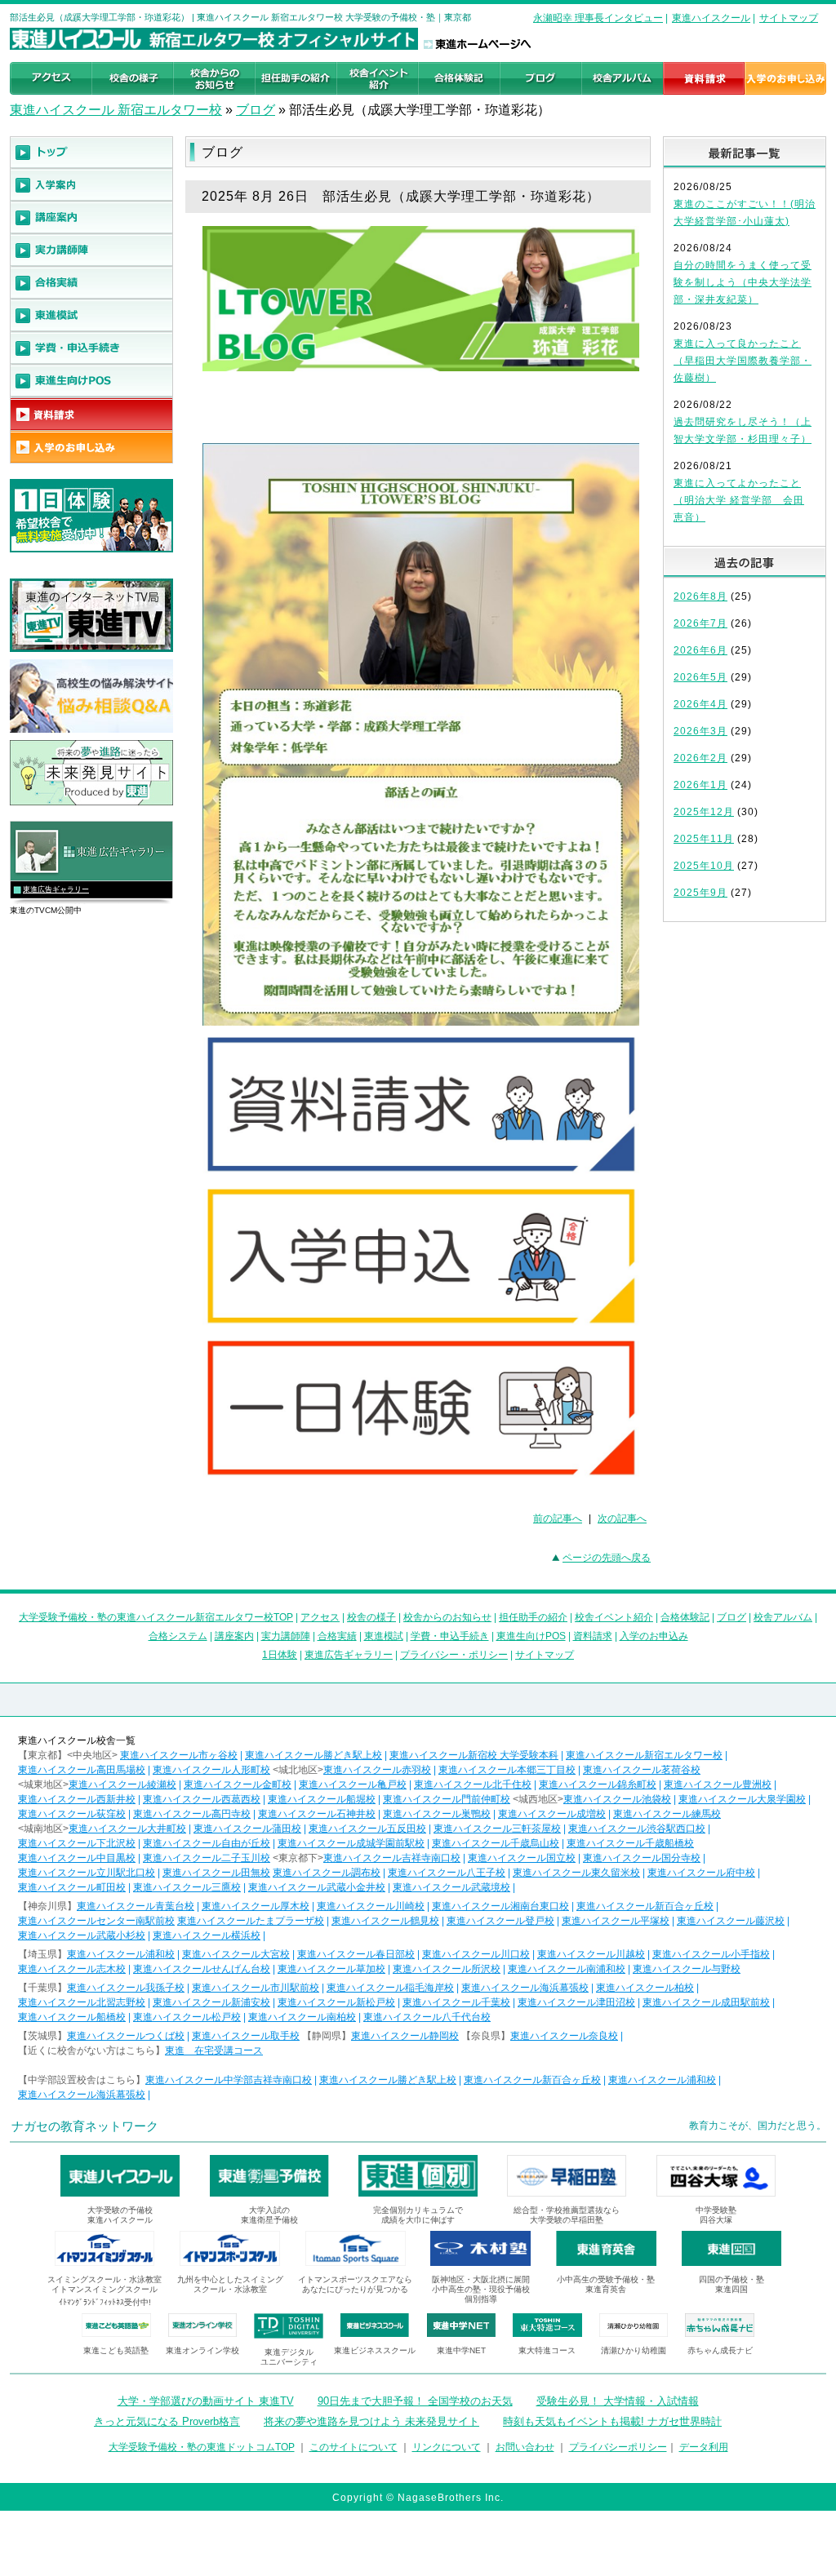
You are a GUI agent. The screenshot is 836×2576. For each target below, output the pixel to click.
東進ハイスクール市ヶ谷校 (179, 1755)
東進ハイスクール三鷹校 (187, 1887)
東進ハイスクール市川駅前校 (256, 1988)
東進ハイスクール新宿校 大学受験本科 (474, 1755)
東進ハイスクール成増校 (552, 1814)
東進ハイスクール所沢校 (447, 1969)
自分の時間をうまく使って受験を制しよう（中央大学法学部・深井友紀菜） (743, 282)
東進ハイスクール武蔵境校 (451, 1887)
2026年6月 (700, 650)
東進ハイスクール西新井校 (77, 1799)
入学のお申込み (654, 1636)
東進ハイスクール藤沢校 (731, 1921)
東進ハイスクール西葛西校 (202, 1799)
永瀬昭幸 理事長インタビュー (598, 18)
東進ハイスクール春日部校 (356, 1954)
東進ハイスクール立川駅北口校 (87, 1873)
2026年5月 (700, 677)
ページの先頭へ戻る (607, 1558)
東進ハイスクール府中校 (701, 1873)
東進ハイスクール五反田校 (367, 1829)
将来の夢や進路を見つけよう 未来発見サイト (371, 2421)
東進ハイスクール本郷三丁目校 (507, 1770)
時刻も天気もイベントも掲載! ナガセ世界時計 (612, 2421)
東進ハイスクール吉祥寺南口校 (392, 1858)
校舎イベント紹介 (614, 1617)
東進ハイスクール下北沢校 (77, 1843)
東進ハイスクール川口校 (476, 1954)
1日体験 (280, 1655)
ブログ (256, 110)
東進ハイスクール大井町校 (127, 1829)
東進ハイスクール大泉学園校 (742, 1799)
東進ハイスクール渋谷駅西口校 (637, 1829)
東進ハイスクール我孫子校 (126, 1988)
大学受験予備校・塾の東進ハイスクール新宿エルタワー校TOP (156, 1617)
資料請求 (593, 1636)
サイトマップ (789, 18)
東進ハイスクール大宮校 (236, 1954)
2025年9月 (700, 893)
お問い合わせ (525, 2447)
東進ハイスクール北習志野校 (82, 2002)
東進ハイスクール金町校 (238, 1785)
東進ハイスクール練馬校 (667, 1814)
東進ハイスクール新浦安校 (211, 2002)
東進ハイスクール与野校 (687, 1969)
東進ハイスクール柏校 (645, 1988)
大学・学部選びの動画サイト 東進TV (206, 2401)
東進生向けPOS (531, 1636)
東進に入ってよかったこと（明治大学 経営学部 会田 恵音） (739, 500)
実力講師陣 (286, 1636)
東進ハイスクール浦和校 (121, 1954)
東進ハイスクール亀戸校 (353, 1785)
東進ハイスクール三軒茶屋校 (497, 1829)
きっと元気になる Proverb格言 (167, 2421)
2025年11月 (704, 839)
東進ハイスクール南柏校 (302, 2017)
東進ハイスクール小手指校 (711, 1954)
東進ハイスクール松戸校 (187, 2017)
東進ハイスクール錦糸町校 (598, 1785)
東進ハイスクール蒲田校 (247, 1829)
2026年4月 (700, 704)
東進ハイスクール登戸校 (500, 1921)
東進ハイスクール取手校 (246, 2036)
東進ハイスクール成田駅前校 (706, 2002)
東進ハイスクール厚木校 (256, 1906)
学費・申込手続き (450, 1636)
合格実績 (337, 1636)
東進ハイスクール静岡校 (405, 2036)
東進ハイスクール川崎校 (371, 1906)
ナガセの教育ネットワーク (85, 2126)
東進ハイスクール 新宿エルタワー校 (116, 110)
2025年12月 (704, 812)
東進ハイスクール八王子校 (447, 1873)
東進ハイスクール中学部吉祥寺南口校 (229, 2080)
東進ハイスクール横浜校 (207, 1935)
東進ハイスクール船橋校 (72, 2017)
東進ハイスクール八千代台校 (427, 2017)
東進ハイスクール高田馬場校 (82, 1770)
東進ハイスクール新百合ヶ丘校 (645, 1906)
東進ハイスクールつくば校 (126, 2036)
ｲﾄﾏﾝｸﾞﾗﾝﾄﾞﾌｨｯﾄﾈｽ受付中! (105, 2302)
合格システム (178, 1636)
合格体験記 (685, 1617)
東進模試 (384, 1636)
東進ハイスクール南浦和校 (567, 1969)
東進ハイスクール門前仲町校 (447, 1799)
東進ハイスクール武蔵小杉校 (82, 1935)
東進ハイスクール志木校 (72, 1969)
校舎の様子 (371, 1617)
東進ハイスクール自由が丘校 (207, 1843)
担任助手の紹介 (533, 1617)
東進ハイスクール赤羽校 (377, 1770)
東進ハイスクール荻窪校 (72, 1814)
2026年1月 (700, 785)
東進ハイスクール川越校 (591, 1954)
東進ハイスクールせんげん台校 (202, 1969)
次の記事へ (622, 1519)
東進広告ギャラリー (56, 889)
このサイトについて (354, 2447)
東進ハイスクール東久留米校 (576, 1873)
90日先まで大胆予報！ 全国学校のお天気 (415, 2401)
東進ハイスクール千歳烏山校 (496, 1843)
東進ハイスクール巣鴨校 (437, 1814)
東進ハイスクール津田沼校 (576, 2002)
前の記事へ (558, 1519)
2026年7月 (700, 623)
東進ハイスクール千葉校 (456, 2002)
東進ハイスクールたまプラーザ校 (251, 1921)
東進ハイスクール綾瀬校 (122, 1785)
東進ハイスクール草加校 (331, 1969)
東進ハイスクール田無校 (216, 1873)
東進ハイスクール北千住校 (473, 1785)
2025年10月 (704, 866)
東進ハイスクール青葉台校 (136, 1906)
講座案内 (234, 1636)
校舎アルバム (783, 1617)
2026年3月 (700, 731)
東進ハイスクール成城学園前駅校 (351, 1843)
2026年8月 (700, 596)
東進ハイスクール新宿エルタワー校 (644, 1755)
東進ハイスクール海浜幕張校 (525, 1988)
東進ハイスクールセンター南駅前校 (96, 1921)
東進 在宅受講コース (214, 2051)
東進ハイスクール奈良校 (564, 2036)
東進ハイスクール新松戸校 (336, 2002)
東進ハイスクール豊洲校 (718, 1785)
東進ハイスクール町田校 (72, 1887)
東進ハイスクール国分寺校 (642, 1858)
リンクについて (447, 2447)
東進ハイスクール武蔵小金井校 (317, 1887)
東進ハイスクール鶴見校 (385, 1921)
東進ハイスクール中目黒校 (77, 1858)
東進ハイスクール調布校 (327, 1873)
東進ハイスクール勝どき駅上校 (313, 1755)
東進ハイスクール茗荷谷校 (642, 1770)
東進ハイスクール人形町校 (211, 1770)
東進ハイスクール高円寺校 (192, 1814)
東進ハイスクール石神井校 (317, 1814)
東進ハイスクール (711, 18)
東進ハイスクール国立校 (522, 1858)
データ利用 (704, 2447)
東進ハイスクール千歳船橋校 (630, 1843)
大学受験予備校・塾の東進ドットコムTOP (202, 2447)
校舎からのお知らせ (447, 1617)
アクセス (320, 1617)
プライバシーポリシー (618, 2447)
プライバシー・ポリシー (454, 1655)
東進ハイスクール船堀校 (322, 1799)
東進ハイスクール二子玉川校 (207, 1858)
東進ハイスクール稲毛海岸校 (390, 1988)
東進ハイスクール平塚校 (616, 1921)
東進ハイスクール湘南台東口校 (500, 1906)
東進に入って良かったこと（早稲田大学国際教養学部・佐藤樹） (743, 361)
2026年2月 (700, 758)
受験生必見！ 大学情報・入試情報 (618, 2401)
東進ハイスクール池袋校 (617, 1799)
